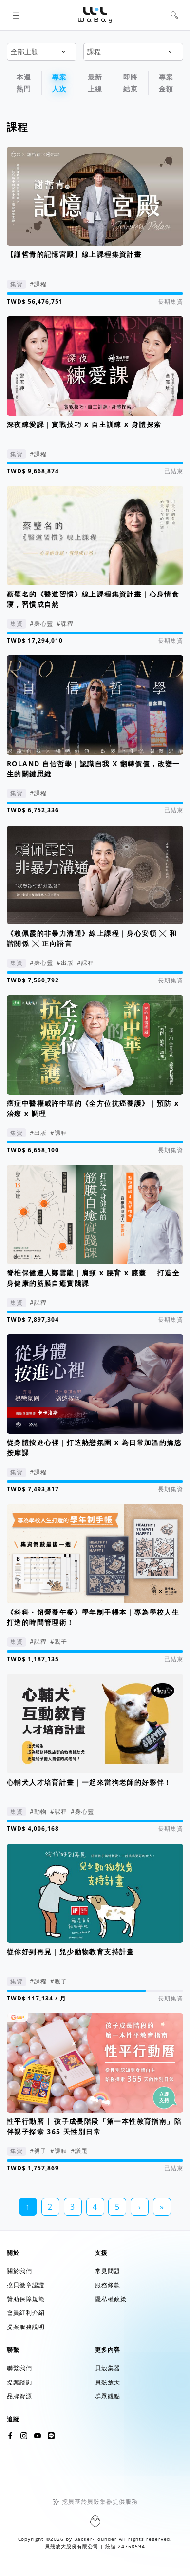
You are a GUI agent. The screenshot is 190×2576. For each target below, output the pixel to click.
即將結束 (131, 83)
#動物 (38, 1812)
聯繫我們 (19, 2368)
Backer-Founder (95, 2539)
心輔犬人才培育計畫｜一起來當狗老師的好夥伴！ (89, 1782)
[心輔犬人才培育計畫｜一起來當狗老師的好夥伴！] (95, 1724)
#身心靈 (41, 624)
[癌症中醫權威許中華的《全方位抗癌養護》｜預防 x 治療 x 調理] (95, 1045)
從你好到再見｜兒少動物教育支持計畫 (71, 1951)
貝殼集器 (108, 2368)
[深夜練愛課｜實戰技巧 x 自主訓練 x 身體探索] (95, 366)
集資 (17, 284)
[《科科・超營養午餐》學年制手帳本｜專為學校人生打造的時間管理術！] (95, 1554)
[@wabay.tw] (10, 2436)
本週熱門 (24, 83)
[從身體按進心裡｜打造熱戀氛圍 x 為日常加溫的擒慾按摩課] (95, 1384)
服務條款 (108, 2285)
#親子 (59, 1642)
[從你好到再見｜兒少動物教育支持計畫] (95, 1893)
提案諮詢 (19, 2382)
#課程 (38, 284)
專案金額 (166, 83)
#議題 (79, 2151)
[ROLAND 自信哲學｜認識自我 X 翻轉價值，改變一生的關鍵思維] (95, 705)
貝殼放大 (108, 2382)
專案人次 (59, 83)
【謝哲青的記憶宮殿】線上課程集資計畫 (74, 254)
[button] (16, 15)
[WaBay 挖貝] (38, 2436)
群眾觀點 (108, 2396)
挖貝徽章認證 (26, 2285)
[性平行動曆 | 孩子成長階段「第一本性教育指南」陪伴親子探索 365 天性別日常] (95, 2063)
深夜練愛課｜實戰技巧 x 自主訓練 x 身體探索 (84, 424)
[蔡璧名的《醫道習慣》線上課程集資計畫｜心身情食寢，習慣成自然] (95, 536)
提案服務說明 (26, 2327)
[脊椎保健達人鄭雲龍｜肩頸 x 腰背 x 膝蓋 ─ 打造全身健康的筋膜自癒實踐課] (95, 1214)
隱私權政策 (111, 2299)
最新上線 (95, 83)
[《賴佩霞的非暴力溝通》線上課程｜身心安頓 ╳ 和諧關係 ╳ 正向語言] (95, 875)
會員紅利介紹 (26, 2313)
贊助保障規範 (26, 2299)
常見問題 (108, 2271)
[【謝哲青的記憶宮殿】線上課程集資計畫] (95, 196)
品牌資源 (19, 2396)
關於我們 (19, 2271)
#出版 (65, 963)
